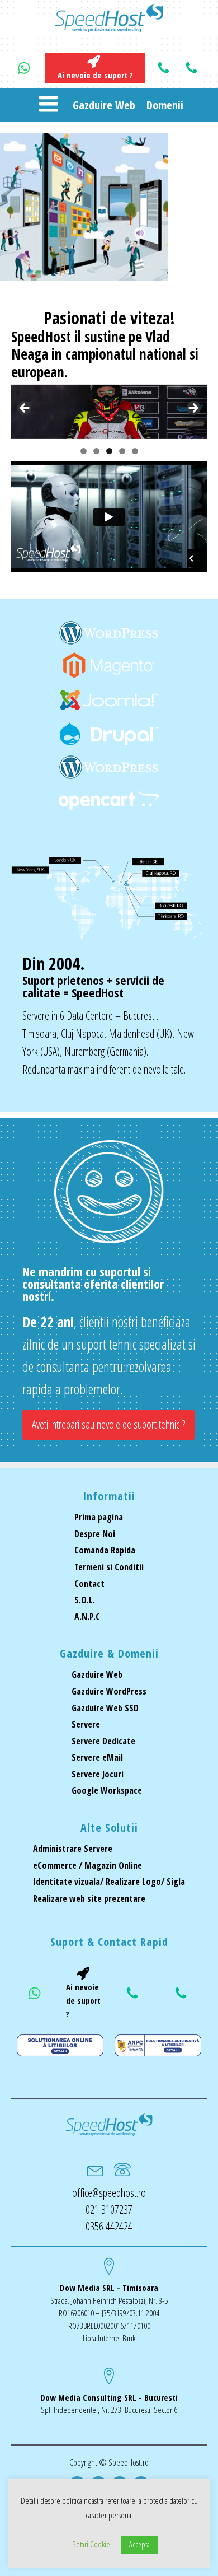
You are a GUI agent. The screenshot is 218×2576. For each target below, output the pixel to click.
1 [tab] (84, 451)
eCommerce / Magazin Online (87, 1865)
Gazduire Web (104, 105)
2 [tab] (96, 451)
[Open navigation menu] (48, 105)
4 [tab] (122, 451)
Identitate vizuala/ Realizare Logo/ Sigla (109, 1882)
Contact (89, 1584)
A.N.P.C (87, 1617)
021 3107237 (109, 2209)
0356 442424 (109, 2226)
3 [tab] (109, 451)
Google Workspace (107, 1790)
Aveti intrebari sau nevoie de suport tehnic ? (108, 1424)
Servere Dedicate (103, 1741)
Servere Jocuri (98, 1774)
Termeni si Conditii (109, 1567)
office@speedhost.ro (109, 2193)
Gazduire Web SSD (105, 1708)
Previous (25, 409)
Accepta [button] (139, 2544)
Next (193, 409)
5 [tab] (135, 451)
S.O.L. (85, 1600)
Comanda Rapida (105, 1550)
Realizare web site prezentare (89, 1898)
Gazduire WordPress (109, 1691)
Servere (86, 1724)
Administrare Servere (73, 1849)
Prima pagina (99, 1517)
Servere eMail (97, 1757)
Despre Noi (95, 1534)
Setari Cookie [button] (91, 2544)
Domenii (165, 105)
